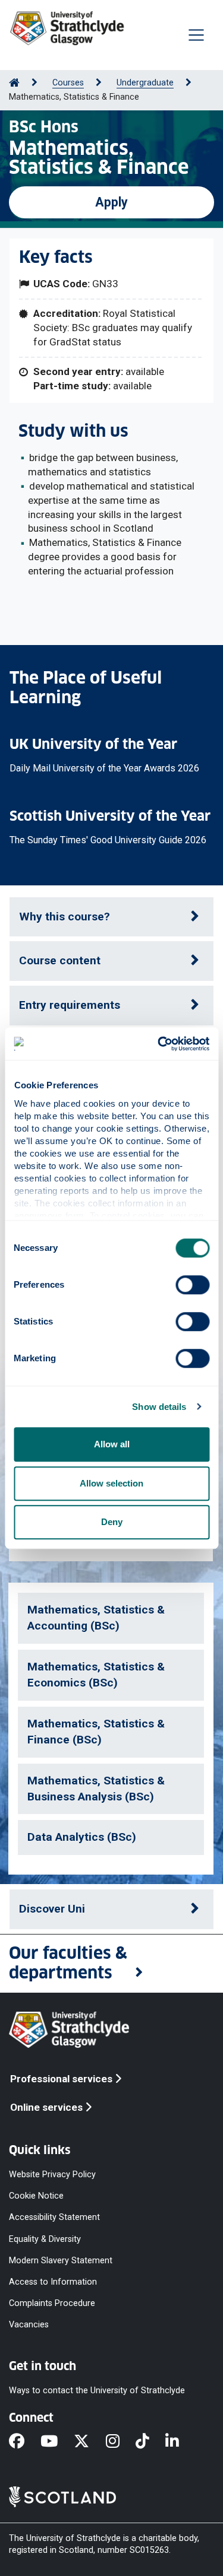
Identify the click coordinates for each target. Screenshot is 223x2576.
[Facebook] (25, 2442)
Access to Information (53, 2281)
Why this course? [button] (65, 917)
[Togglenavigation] (196, 35)
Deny (112, 1522)
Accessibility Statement (54, 2217)
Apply (111, 202)
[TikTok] (150, 2442)
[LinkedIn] (180, 2442)
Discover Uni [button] (52, 1909)
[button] (111, 1964)
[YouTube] (57, 2442)
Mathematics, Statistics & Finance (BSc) (96, 1732)
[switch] (192, 1285)
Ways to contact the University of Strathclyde (97, 2391)
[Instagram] (121, 2442)
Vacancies (29, 2325)
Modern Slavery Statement (61, 2260)
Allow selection (111, 1483)
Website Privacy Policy (52, 2175)
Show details (159, 1407)
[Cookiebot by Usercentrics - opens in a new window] (159, 1044)
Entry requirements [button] (70, 1005)
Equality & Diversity (45, 2239)
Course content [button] (60, 960)
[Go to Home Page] (14, 83)
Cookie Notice (36, 2196)
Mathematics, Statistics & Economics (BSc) (96, 1675)
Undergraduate (145, 83)
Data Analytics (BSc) (82, 1837)
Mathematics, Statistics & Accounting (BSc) (96, 1618)
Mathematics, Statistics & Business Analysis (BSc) (96, 1789)
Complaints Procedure (52, 2303)
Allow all (112, 1444)
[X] (89, 2442)
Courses (68, 83)
